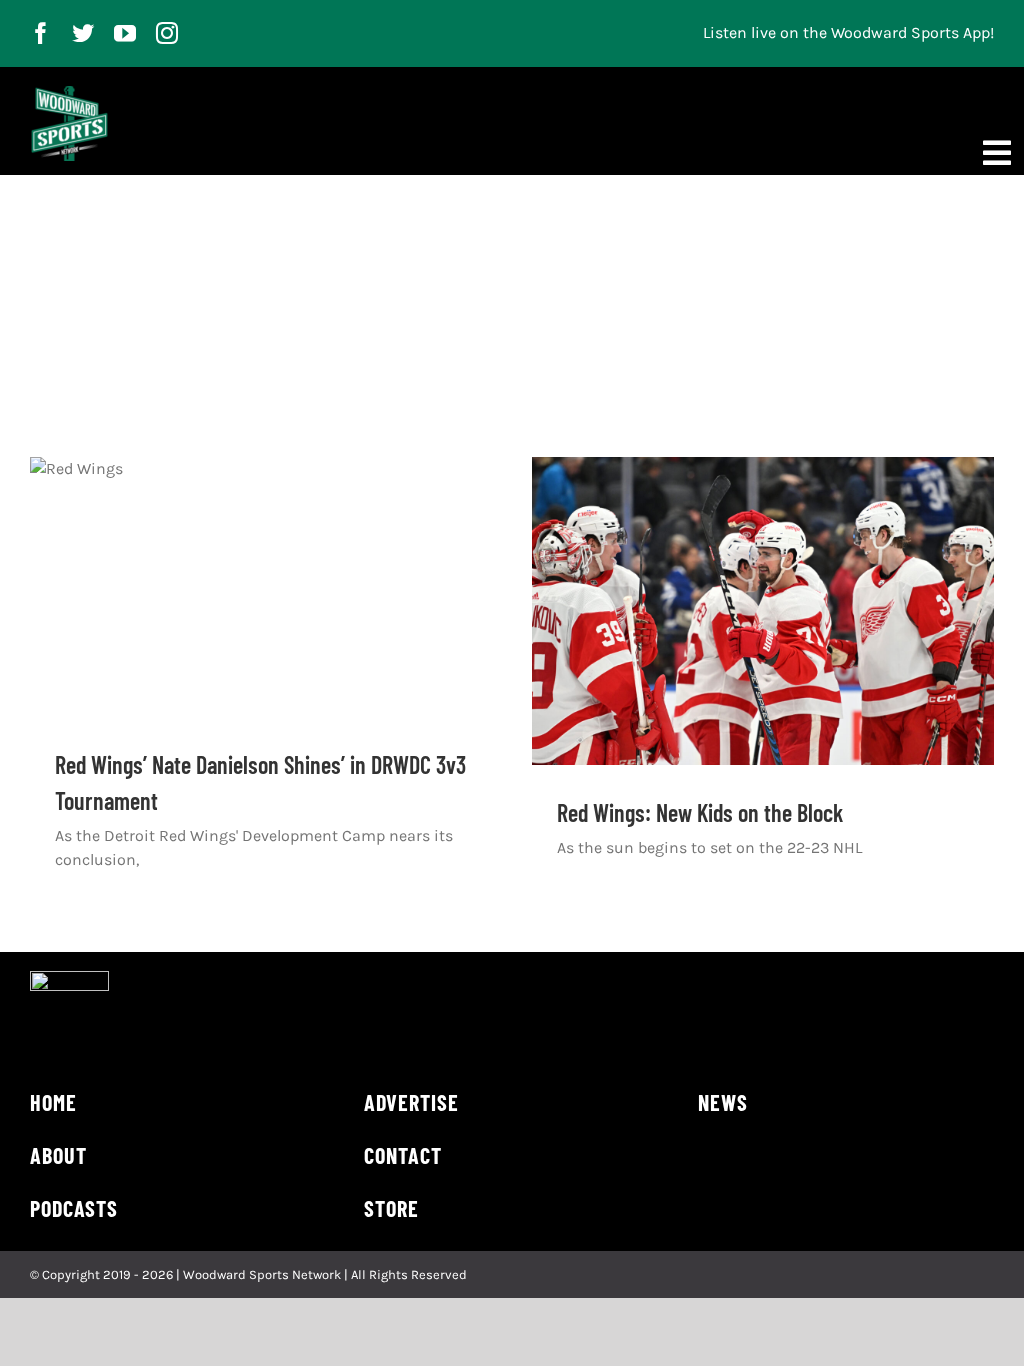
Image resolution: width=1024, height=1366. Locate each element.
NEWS (723, 1102)
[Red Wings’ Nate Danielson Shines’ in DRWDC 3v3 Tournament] (261, 587)
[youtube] (125, 33)
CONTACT (403, 1155)
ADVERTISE (411, 1102)
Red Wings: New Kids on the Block (700, 812)
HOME (53, 1102)
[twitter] (83, 33)
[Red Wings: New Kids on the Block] (763, 611)
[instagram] (167, 33)
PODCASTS (74, 1208)
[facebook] (41, 33)
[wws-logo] (69, 93)
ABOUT (58, 1155)
